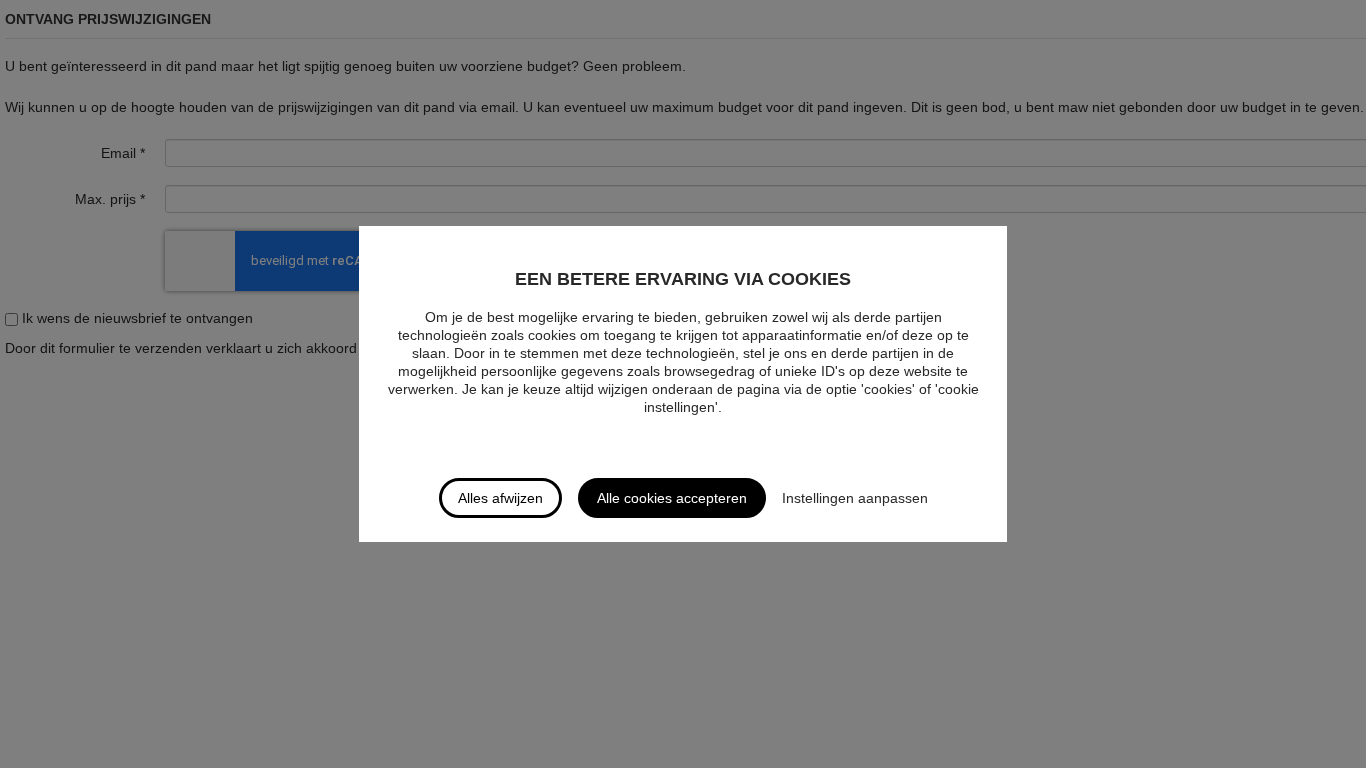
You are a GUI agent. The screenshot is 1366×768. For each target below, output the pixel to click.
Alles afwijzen (500, 498)
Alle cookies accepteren (672, 498)
